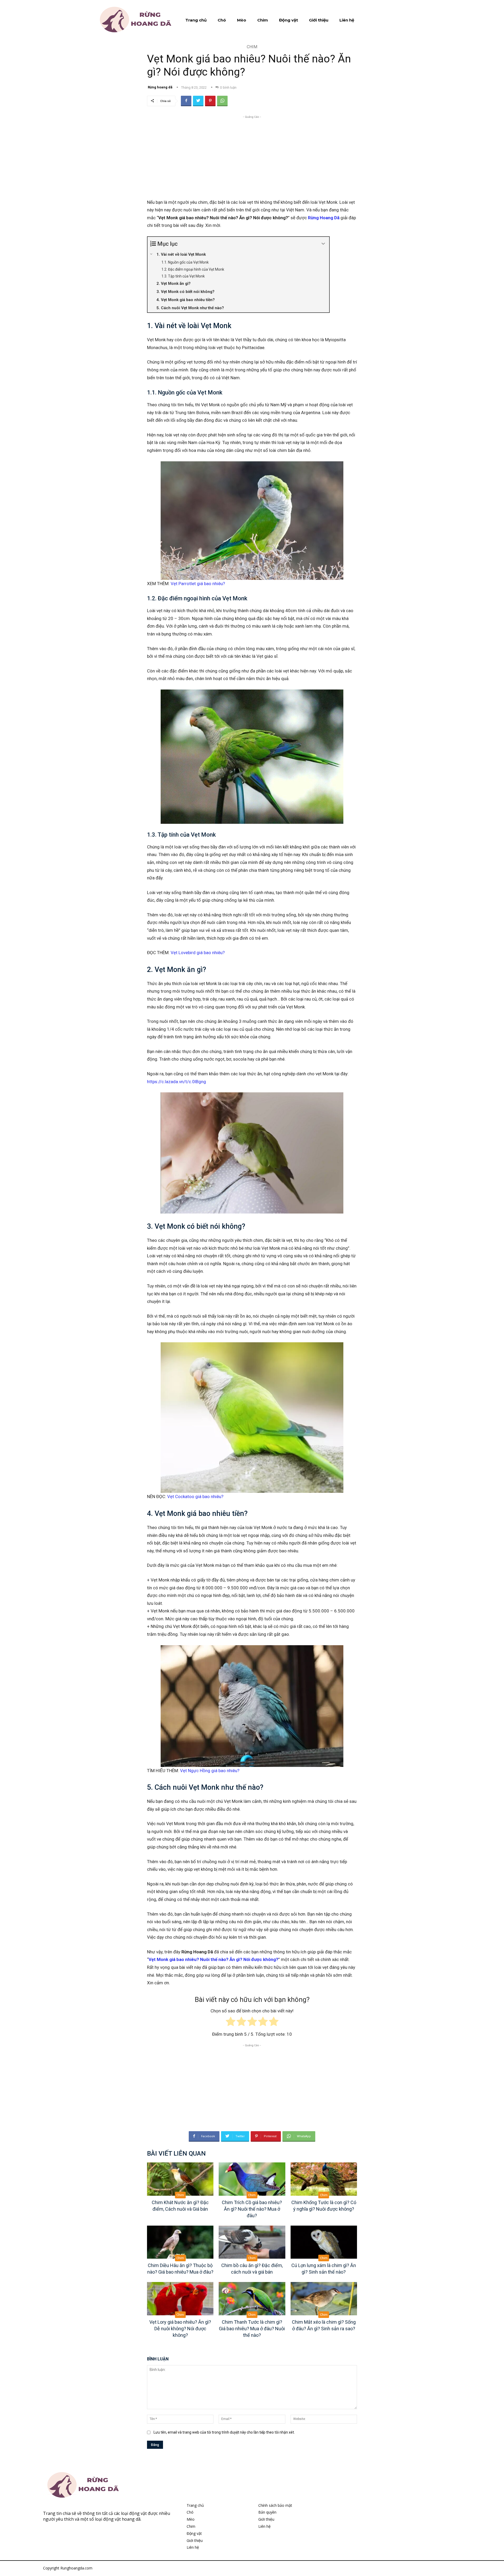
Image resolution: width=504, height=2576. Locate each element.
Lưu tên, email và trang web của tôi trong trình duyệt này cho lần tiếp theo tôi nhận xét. (224, 2432)
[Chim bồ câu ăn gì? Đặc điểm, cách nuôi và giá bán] (252, 2242)
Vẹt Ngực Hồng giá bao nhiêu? (210, 1771)
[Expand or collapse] (323, 244)
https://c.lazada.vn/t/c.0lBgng (177, 1082)
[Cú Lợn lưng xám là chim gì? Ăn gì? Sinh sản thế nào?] (324, 2242)
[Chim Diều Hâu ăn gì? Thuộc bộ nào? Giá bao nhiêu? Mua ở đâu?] (180, 2242)
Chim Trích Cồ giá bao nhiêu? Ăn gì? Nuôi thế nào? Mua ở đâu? (252, 2209)
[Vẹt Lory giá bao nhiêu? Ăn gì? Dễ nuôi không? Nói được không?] (180, 2299)
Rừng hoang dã (160, 87)
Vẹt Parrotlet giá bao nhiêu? (198, 584)
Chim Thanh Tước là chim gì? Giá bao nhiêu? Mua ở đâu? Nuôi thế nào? (252, 2329)
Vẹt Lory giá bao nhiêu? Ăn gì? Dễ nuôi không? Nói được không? (180, 2329)
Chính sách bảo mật (275, 2505)
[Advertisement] (252, 156)
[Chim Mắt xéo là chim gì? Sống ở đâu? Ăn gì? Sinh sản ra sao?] (324, 2299)
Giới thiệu (195, 2540)
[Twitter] (198, 101)
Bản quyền (267, 2512)
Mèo (191, 2519)
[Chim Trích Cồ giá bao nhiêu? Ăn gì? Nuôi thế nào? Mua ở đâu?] (252, 2179)
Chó (190, 2512)
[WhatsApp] (222, 101)
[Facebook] (186, 101)
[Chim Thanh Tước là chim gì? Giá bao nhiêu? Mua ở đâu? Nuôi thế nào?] (252, 2299)
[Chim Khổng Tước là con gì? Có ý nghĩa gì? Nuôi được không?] (324, 2179)
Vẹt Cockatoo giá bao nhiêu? (195, 1497)
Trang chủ (195, 2505)
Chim (252, 47)
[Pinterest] (210, 101)
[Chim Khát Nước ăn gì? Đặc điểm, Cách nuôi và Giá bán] (180, 2179)
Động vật (194, 2533)
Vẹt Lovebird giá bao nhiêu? (198, 953)
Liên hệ (193, 2547)
